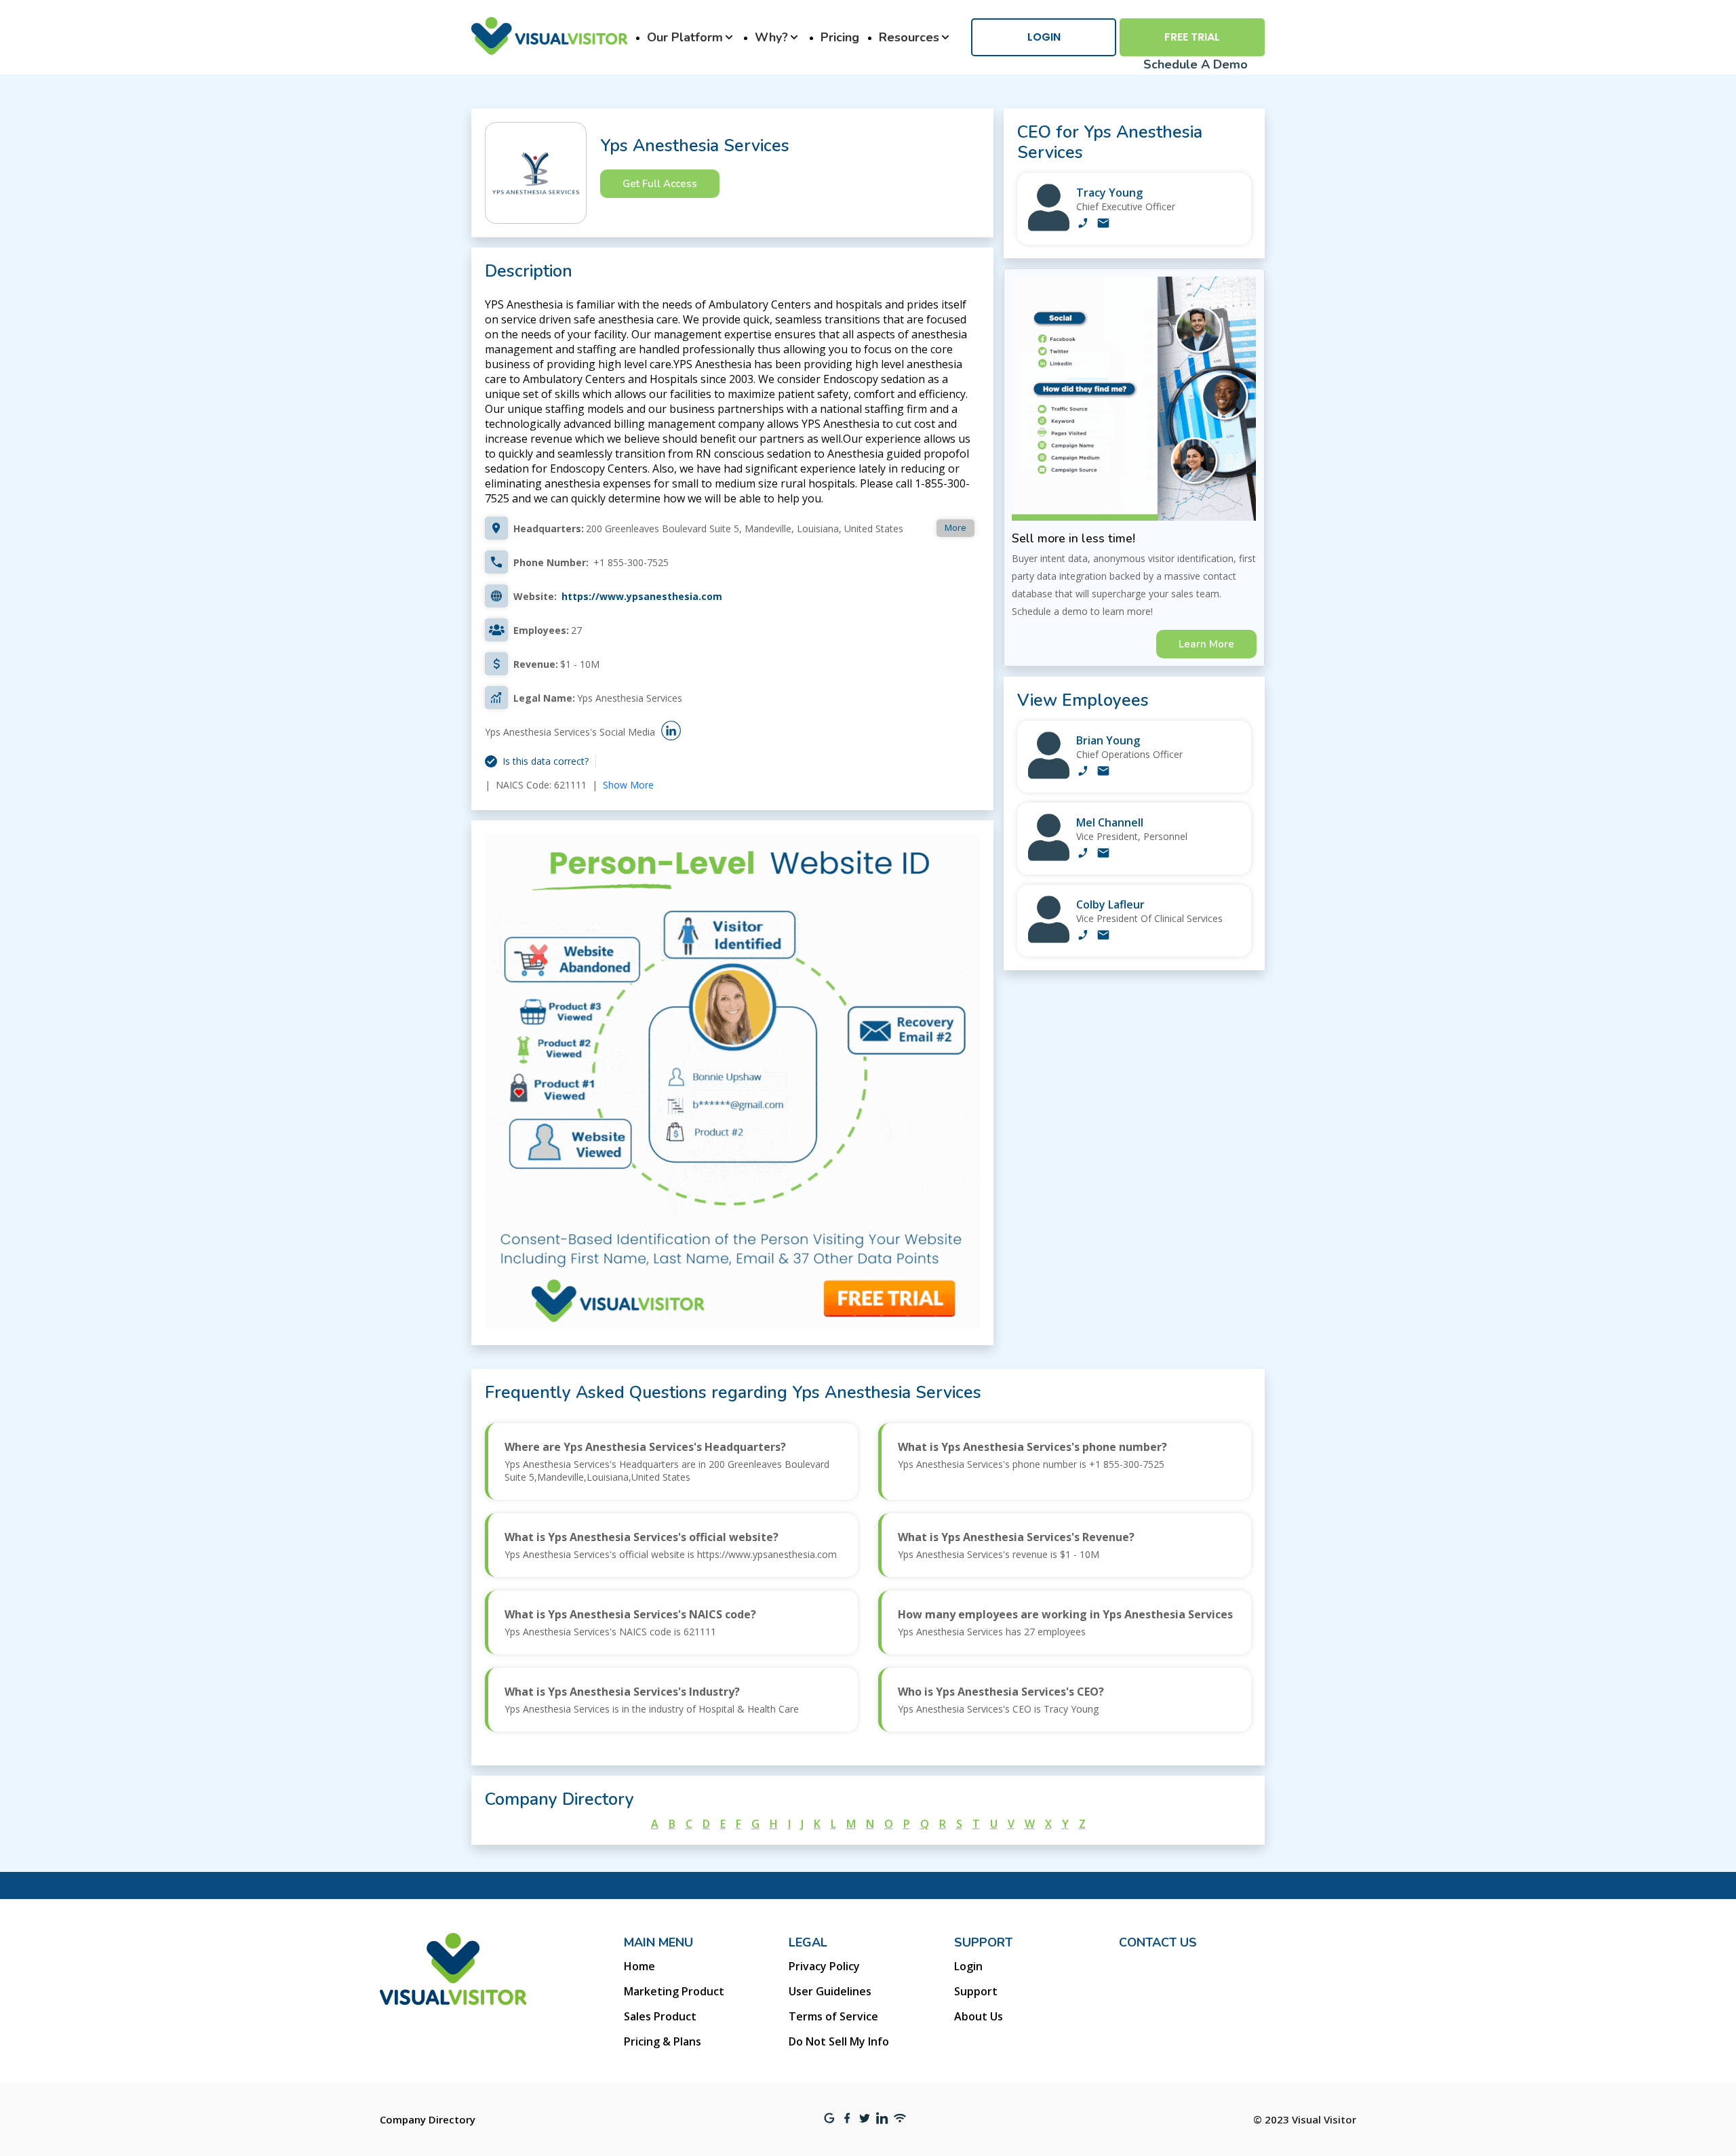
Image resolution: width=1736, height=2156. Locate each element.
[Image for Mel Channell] (1049, 857)
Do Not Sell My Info (839, 2041)
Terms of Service (833, 2016)
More (955, 527)
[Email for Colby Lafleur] (1103, 936)
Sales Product (660, 2016)
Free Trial (1192, 37)
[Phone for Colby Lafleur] (1083, 936)
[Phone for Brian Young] (1083, 772)
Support (976, 1991)
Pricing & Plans (663, 2041)
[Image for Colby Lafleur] (1049, 939)
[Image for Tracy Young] (1049, 227)
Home (639, 1966)
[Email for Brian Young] (1103, 772)
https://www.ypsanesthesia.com (642, 596)
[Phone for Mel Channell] (1083, 854)
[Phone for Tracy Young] (1083, 224)
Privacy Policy (824, 1966)
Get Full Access (660, 184)
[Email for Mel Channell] (1103, 854)
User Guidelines (830, 1991)
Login (1044, 37)
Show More (628, 785)
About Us (979, 2016)
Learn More (1206, 644)
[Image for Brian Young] (1049, 775)
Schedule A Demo (1196, 64)
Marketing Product (674, 1991)
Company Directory (428, 2119)
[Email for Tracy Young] (1103, 224)
